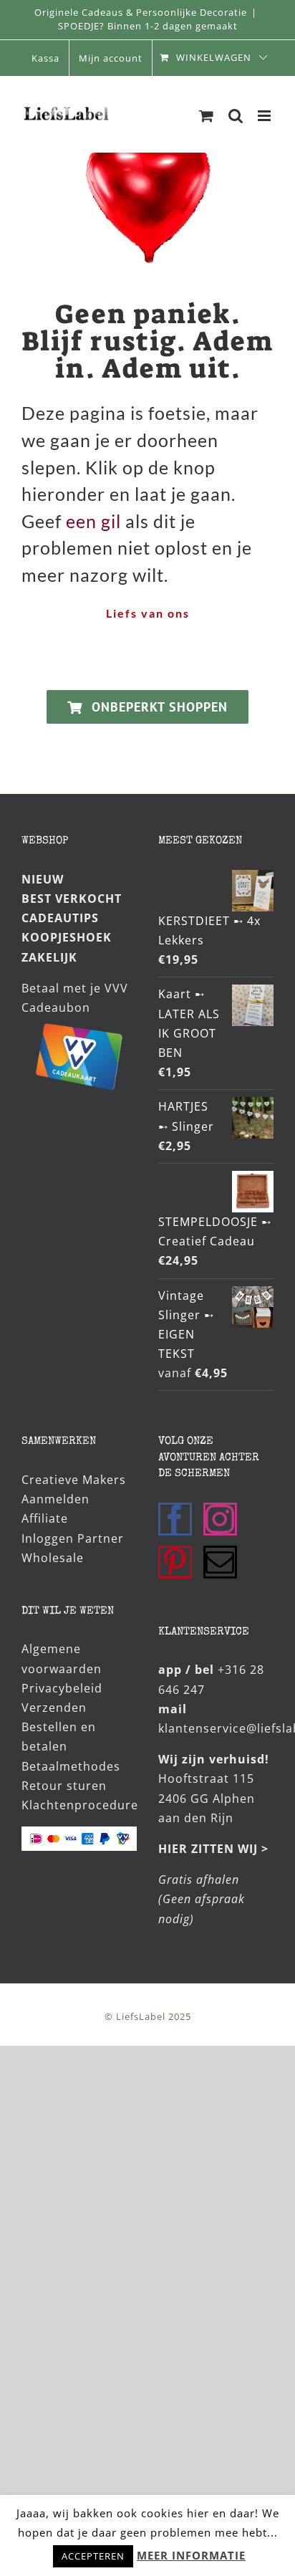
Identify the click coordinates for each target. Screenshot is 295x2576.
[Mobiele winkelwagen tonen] (207, 116)
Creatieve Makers (74, 1480)
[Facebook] (175, 1519)
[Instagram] (220, 1519)
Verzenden (54, 1708)
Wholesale (53, 1558)
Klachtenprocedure (80, 1805)
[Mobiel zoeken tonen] (236, 116)
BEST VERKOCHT (72, 899)
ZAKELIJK (49, 957)
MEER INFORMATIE (191, 2555)
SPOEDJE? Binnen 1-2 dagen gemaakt (148, 26)
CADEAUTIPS (60, 918)
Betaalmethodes (71, 1766)
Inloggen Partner (73, 1538)
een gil (93, 521)
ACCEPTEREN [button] (93, 2556)
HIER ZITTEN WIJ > (213, 1849)
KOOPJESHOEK (67, 937)
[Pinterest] (175, 1562)
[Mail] (220, 1562)
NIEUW (43, 879)
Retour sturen (64, 1786)
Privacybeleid (62, 1688)
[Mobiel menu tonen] (266, 116)
